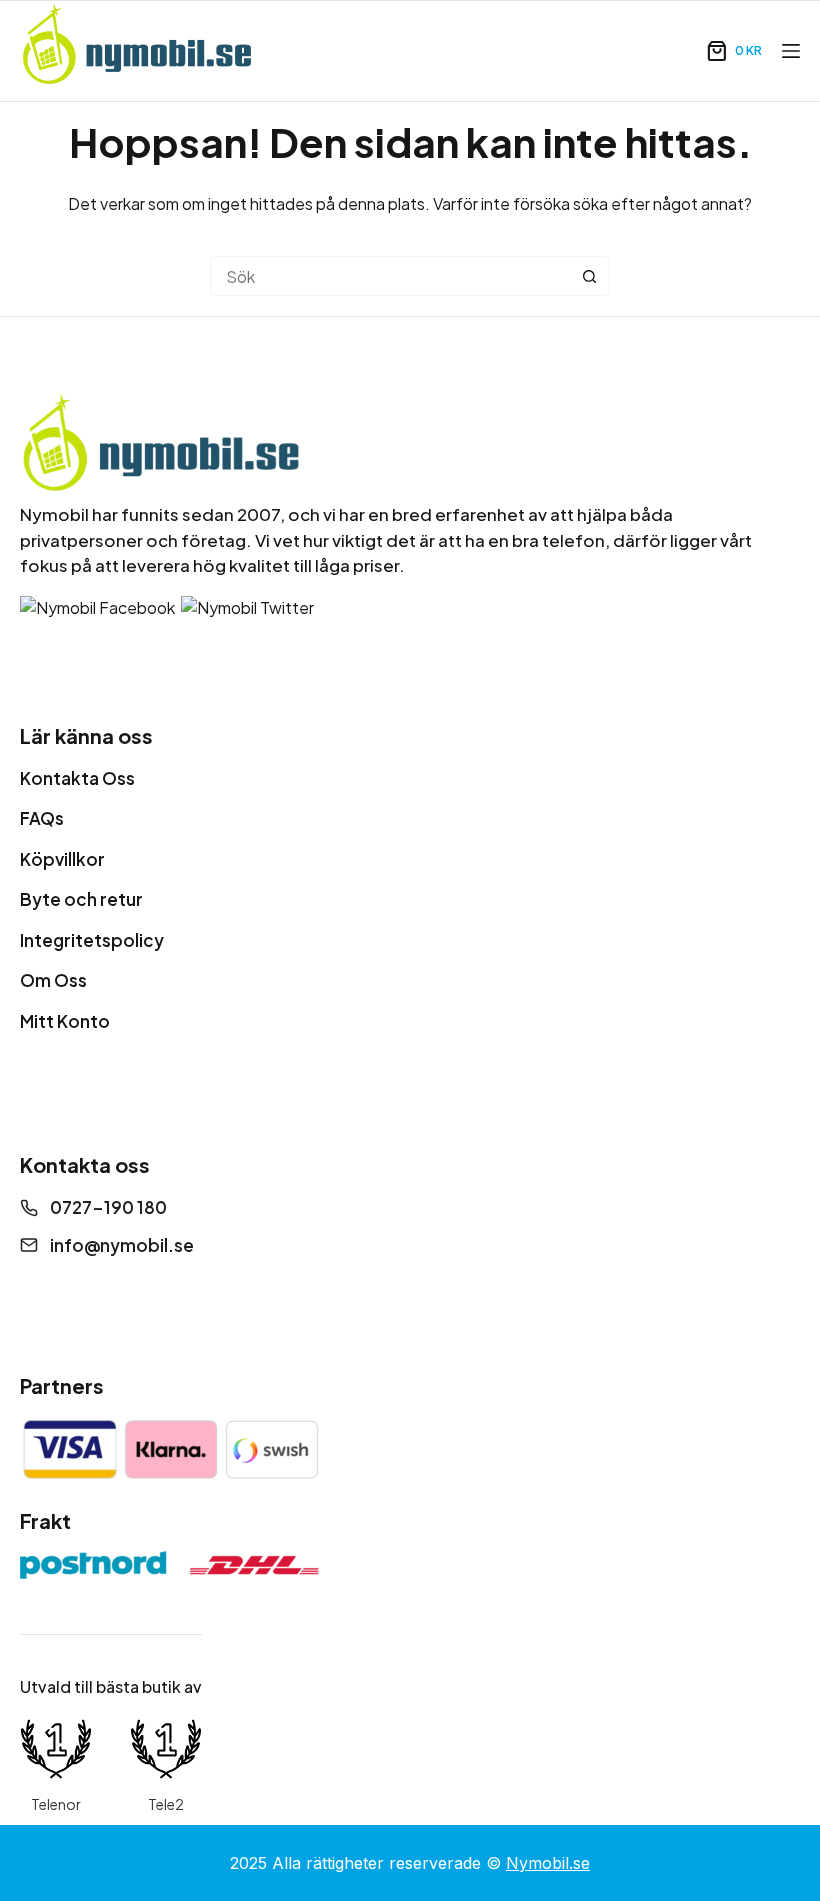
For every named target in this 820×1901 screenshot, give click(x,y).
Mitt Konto (65, 1021)
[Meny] (791, 51)
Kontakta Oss (77, 778)
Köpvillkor (62, 859)
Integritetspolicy (92, 940)
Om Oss (53, 980)
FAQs (42, 818)
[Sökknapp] (590, 276)
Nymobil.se (548, 1863)
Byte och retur (81, 899)
